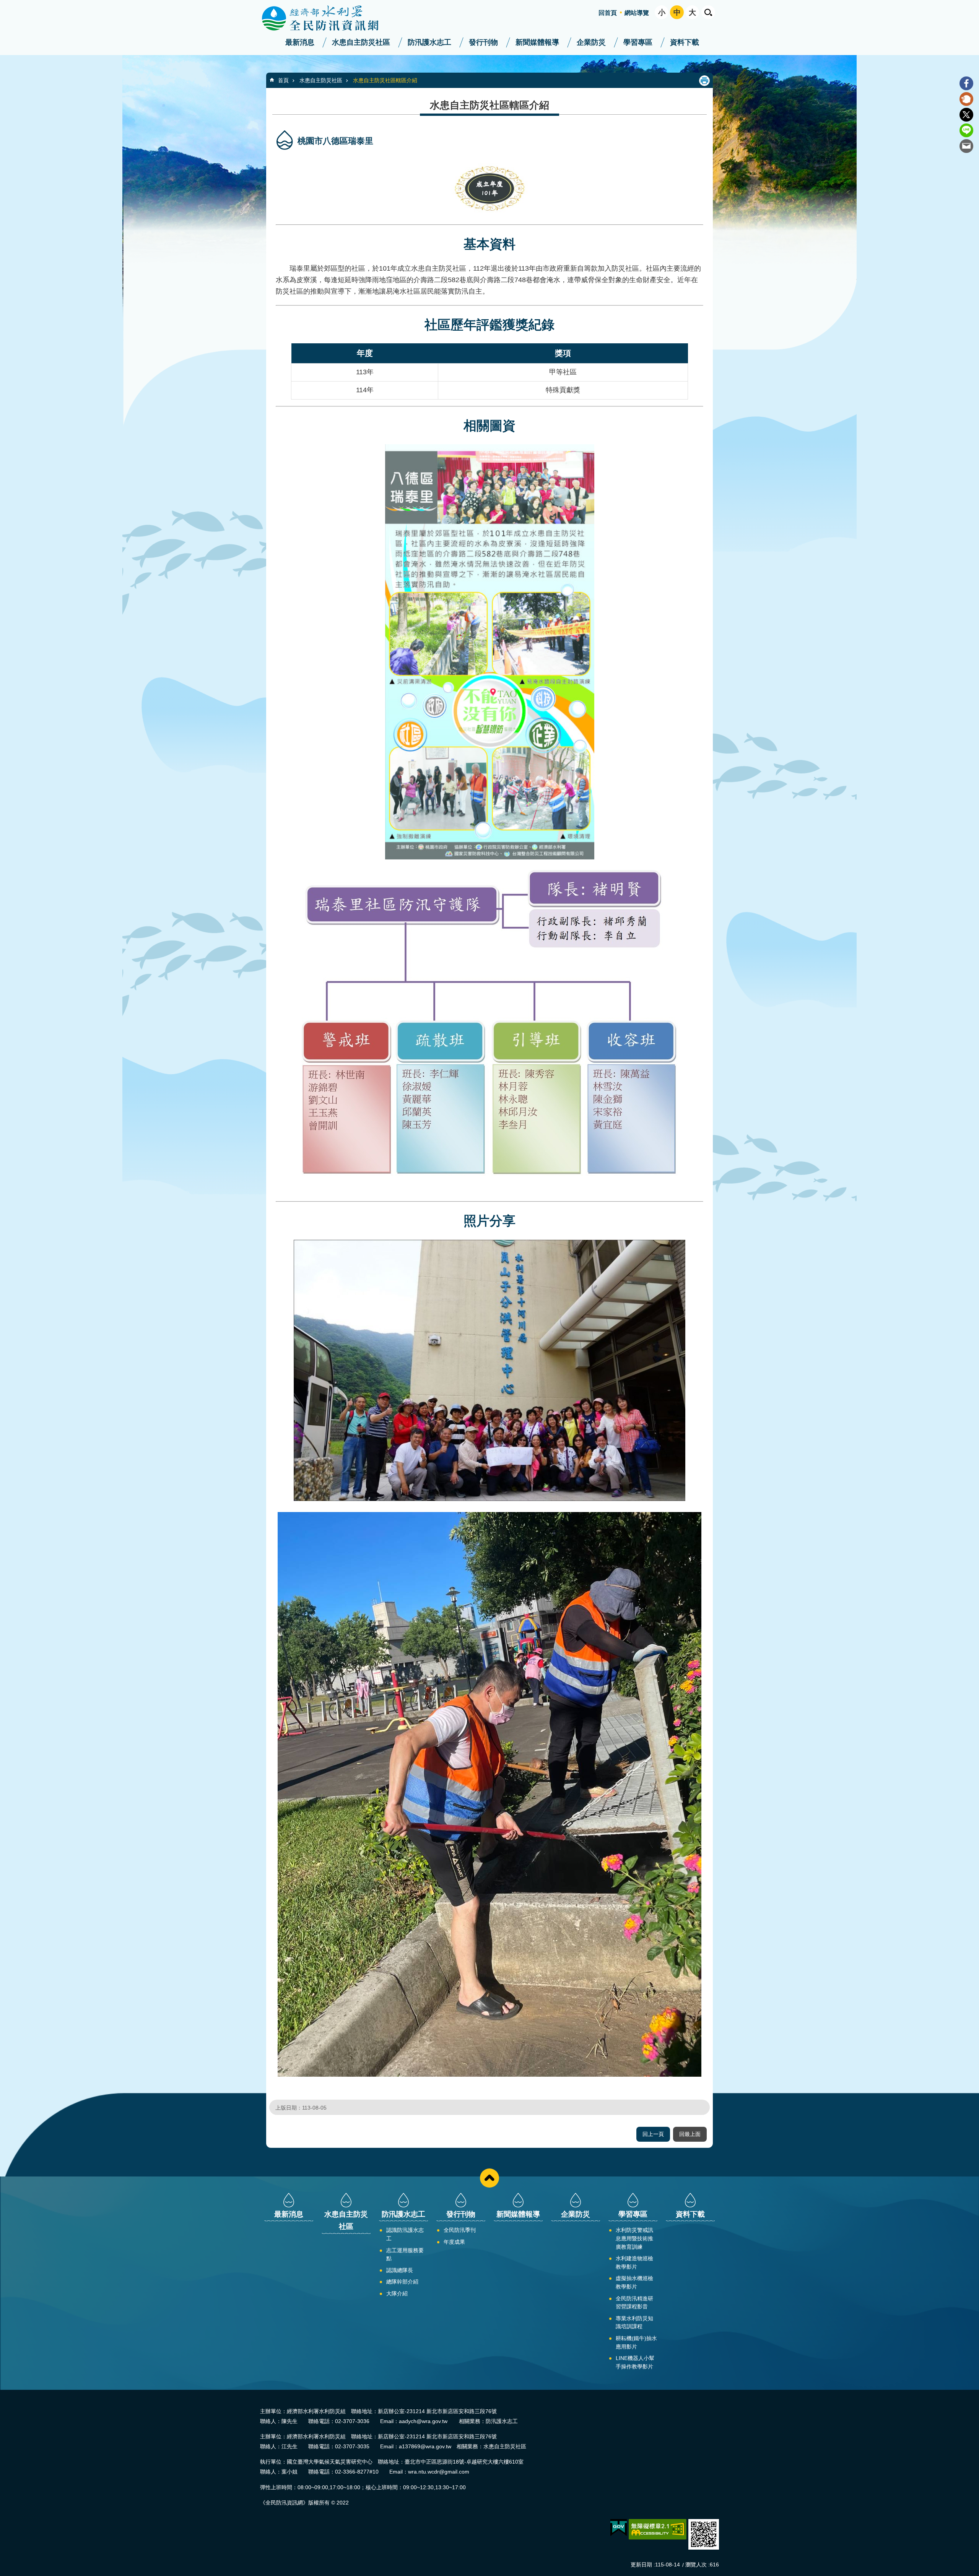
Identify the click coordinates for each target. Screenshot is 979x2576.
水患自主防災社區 (361, 42)
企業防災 (591, 42)
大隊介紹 (397, 2293)
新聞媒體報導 (537, 42)
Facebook (966, 83)
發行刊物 (483, 42)
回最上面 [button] (690, 2134)
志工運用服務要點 (405, 2254)
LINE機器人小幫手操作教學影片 (635, 2362)
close (489, 2178)
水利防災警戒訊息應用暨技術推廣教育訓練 (634, 2238)
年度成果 (454, 2242)
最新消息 (300, 42)
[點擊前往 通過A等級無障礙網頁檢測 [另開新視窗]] (658, 2529)
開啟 (708, 12)
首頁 (283, 80)
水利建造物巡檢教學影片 (634, 2263)
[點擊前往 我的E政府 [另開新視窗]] (619, 2528)
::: (2, 3)
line (966, 130)
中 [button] (677, 12)
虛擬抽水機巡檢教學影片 (634, 2282)
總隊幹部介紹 (402, 2282)
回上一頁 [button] (653, 2134)
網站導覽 (637, 13)
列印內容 (704, 81)
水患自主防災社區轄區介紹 (385, 80)
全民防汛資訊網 (327, 18)
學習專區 (638, 42)
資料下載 (685, 42)
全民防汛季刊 (460, 2230)
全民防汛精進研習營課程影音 (634, 2303)
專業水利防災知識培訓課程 (634, 2323)
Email (966, 146)
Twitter (966, 115)
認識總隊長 (400, 2270)
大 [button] (692, 12)
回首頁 (608, 13)
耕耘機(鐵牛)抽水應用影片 (636, 2342)
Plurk (966, 99)
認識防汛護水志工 (405, 2234)
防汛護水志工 (429, 42)
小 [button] (662, 12)
